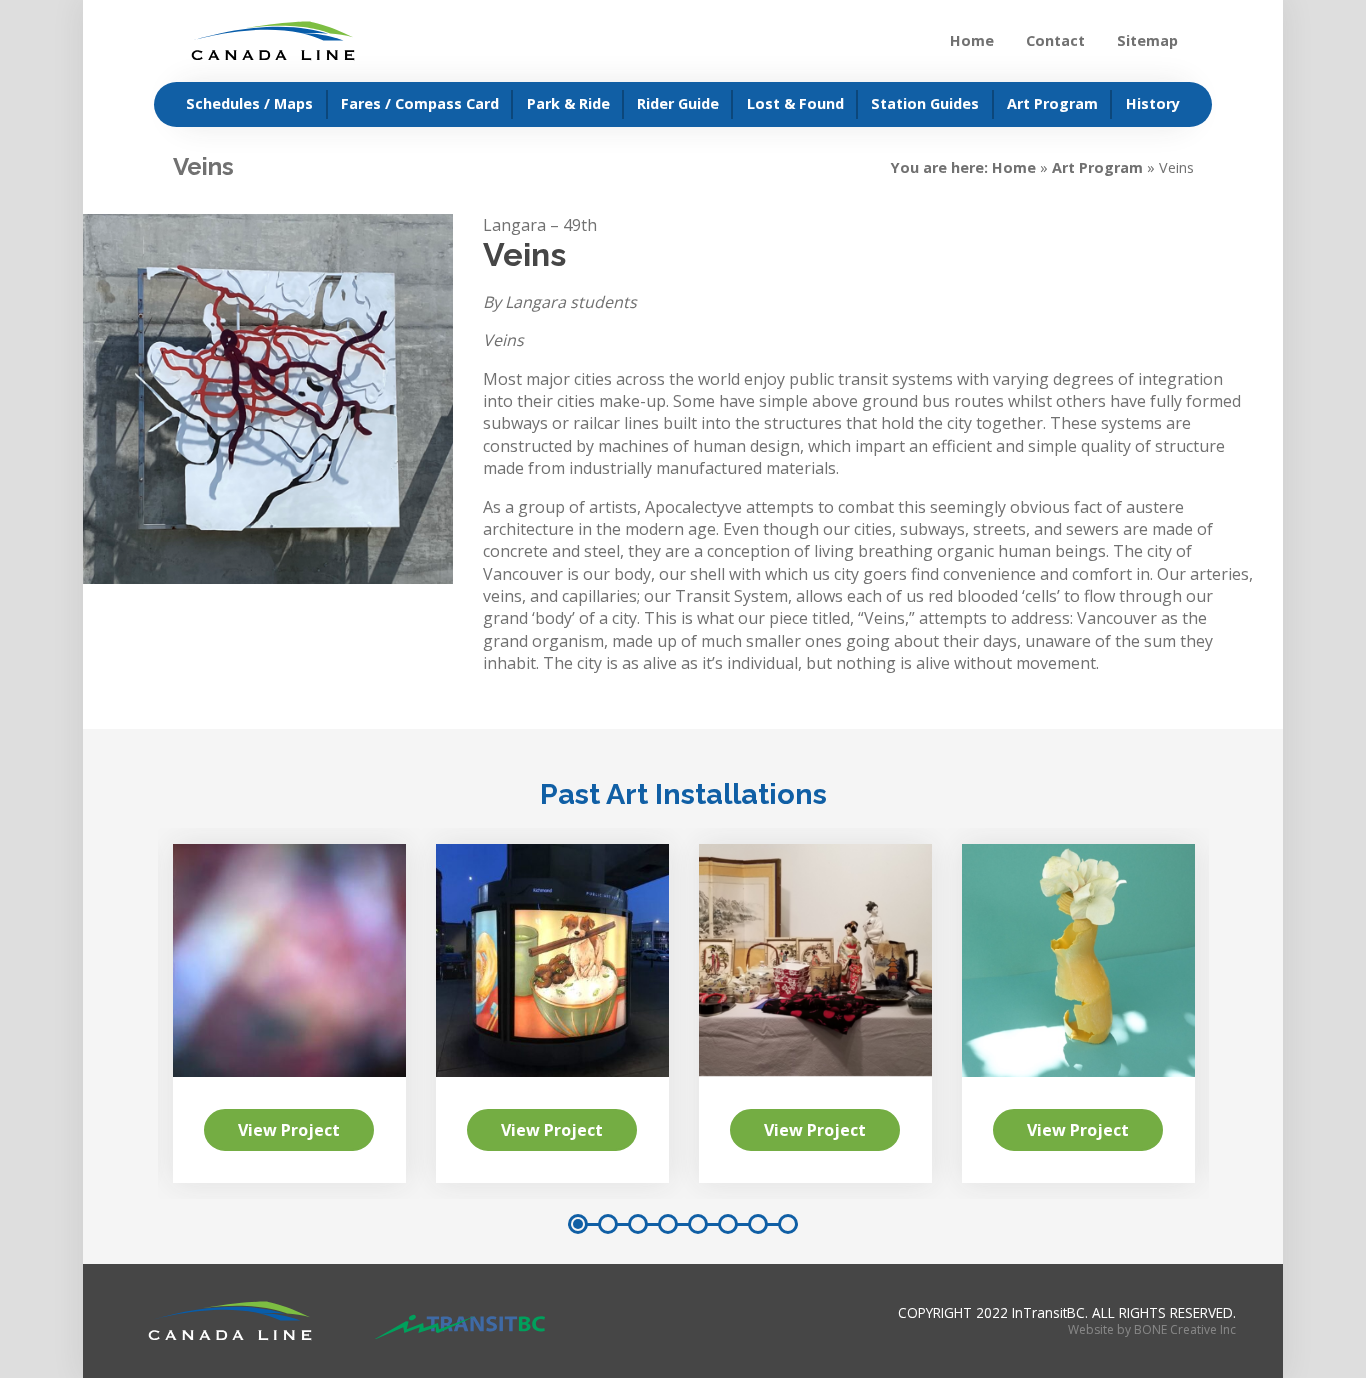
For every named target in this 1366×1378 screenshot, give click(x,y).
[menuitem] (241, 104)
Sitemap (1147, 40)
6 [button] (728, 1224)
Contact (1055, 40)
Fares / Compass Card (420, 103)
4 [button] (668, 1224)
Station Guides (925, 103)
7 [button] (758, 1224)
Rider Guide (678, 103)
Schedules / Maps (249, 103)
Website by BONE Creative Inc (1152, 1329)
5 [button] (698, 1224)
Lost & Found (795, 103)
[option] (815, 1013)
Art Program (1052, 103)
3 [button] (638, 1224)
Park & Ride (568, 103)
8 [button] (788, 1224)
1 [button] (578, 1224)
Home (972, 40)
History (1153, 103)
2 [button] (608, 1224)
